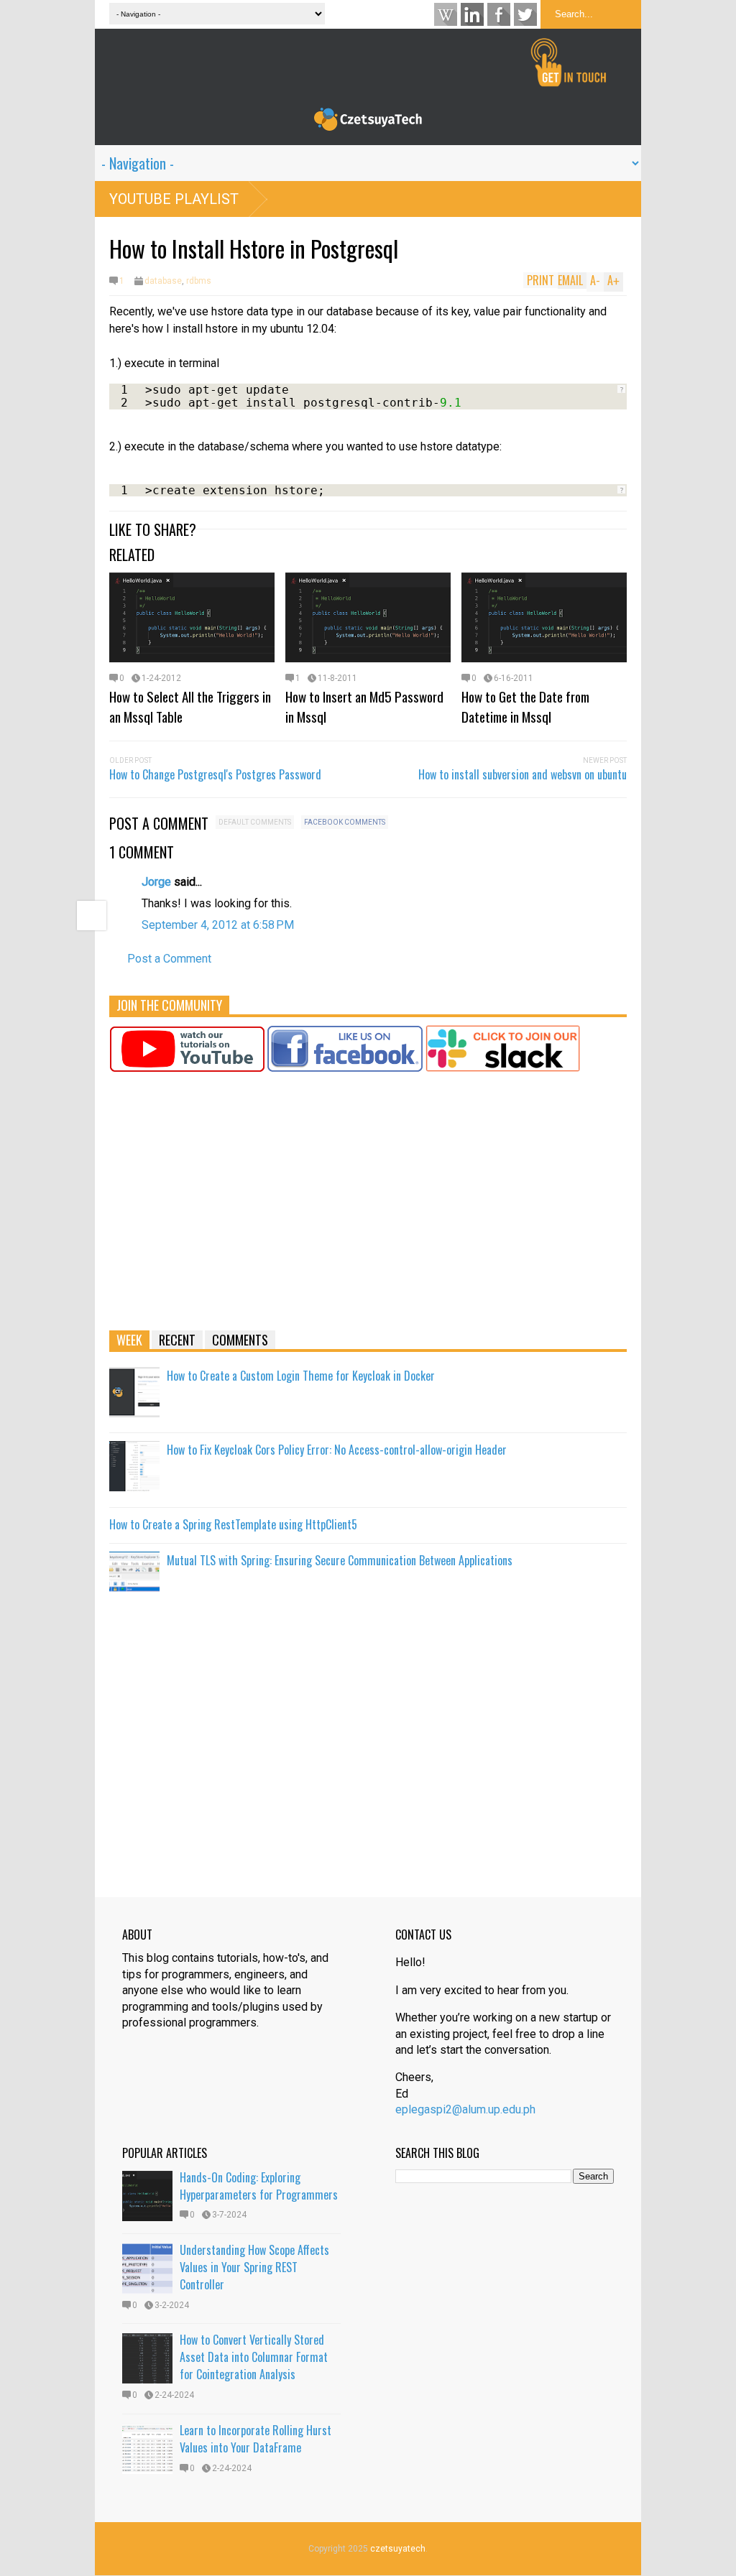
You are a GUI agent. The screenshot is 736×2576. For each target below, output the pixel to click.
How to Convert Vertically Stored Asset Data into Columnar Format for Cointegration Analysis (254, 2357)
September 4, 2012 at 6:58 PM (218, 925)
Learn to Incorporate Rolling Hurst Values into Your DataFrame (256, 2439)
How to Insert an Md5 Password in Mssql (364, 706)
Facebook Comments (345, 822)
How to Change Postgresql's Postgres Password (215, 774)
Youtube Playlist (174, 199)
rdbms (199, 281)
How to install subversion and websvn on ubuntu (523, 774)
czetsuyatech (398, 2549)
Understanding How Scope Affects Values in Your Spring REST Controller (254, 2267)
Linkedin (472, 14)
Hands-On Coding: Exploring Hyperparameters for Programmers (259, 2186)
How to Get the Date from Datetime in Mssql (525, 706)
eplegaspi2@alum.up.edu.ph (465, 2109)
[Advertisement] (368, 1208)
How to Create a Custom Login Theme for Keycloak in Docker (301, 1376)
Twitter (525, 14)
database (163, 281)
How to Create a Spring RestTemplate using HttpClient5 (233, 1524)
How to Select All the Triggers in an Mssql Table (190, 706)
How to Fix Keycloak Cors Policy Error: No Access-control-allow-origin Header (337, 1450)
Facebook (499, 14)
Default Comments (255, 822)
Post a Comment (169, 959)
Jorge (156, 882)
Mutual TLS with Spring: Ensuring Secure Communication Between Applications (340, 1560)
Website (446, 14)
